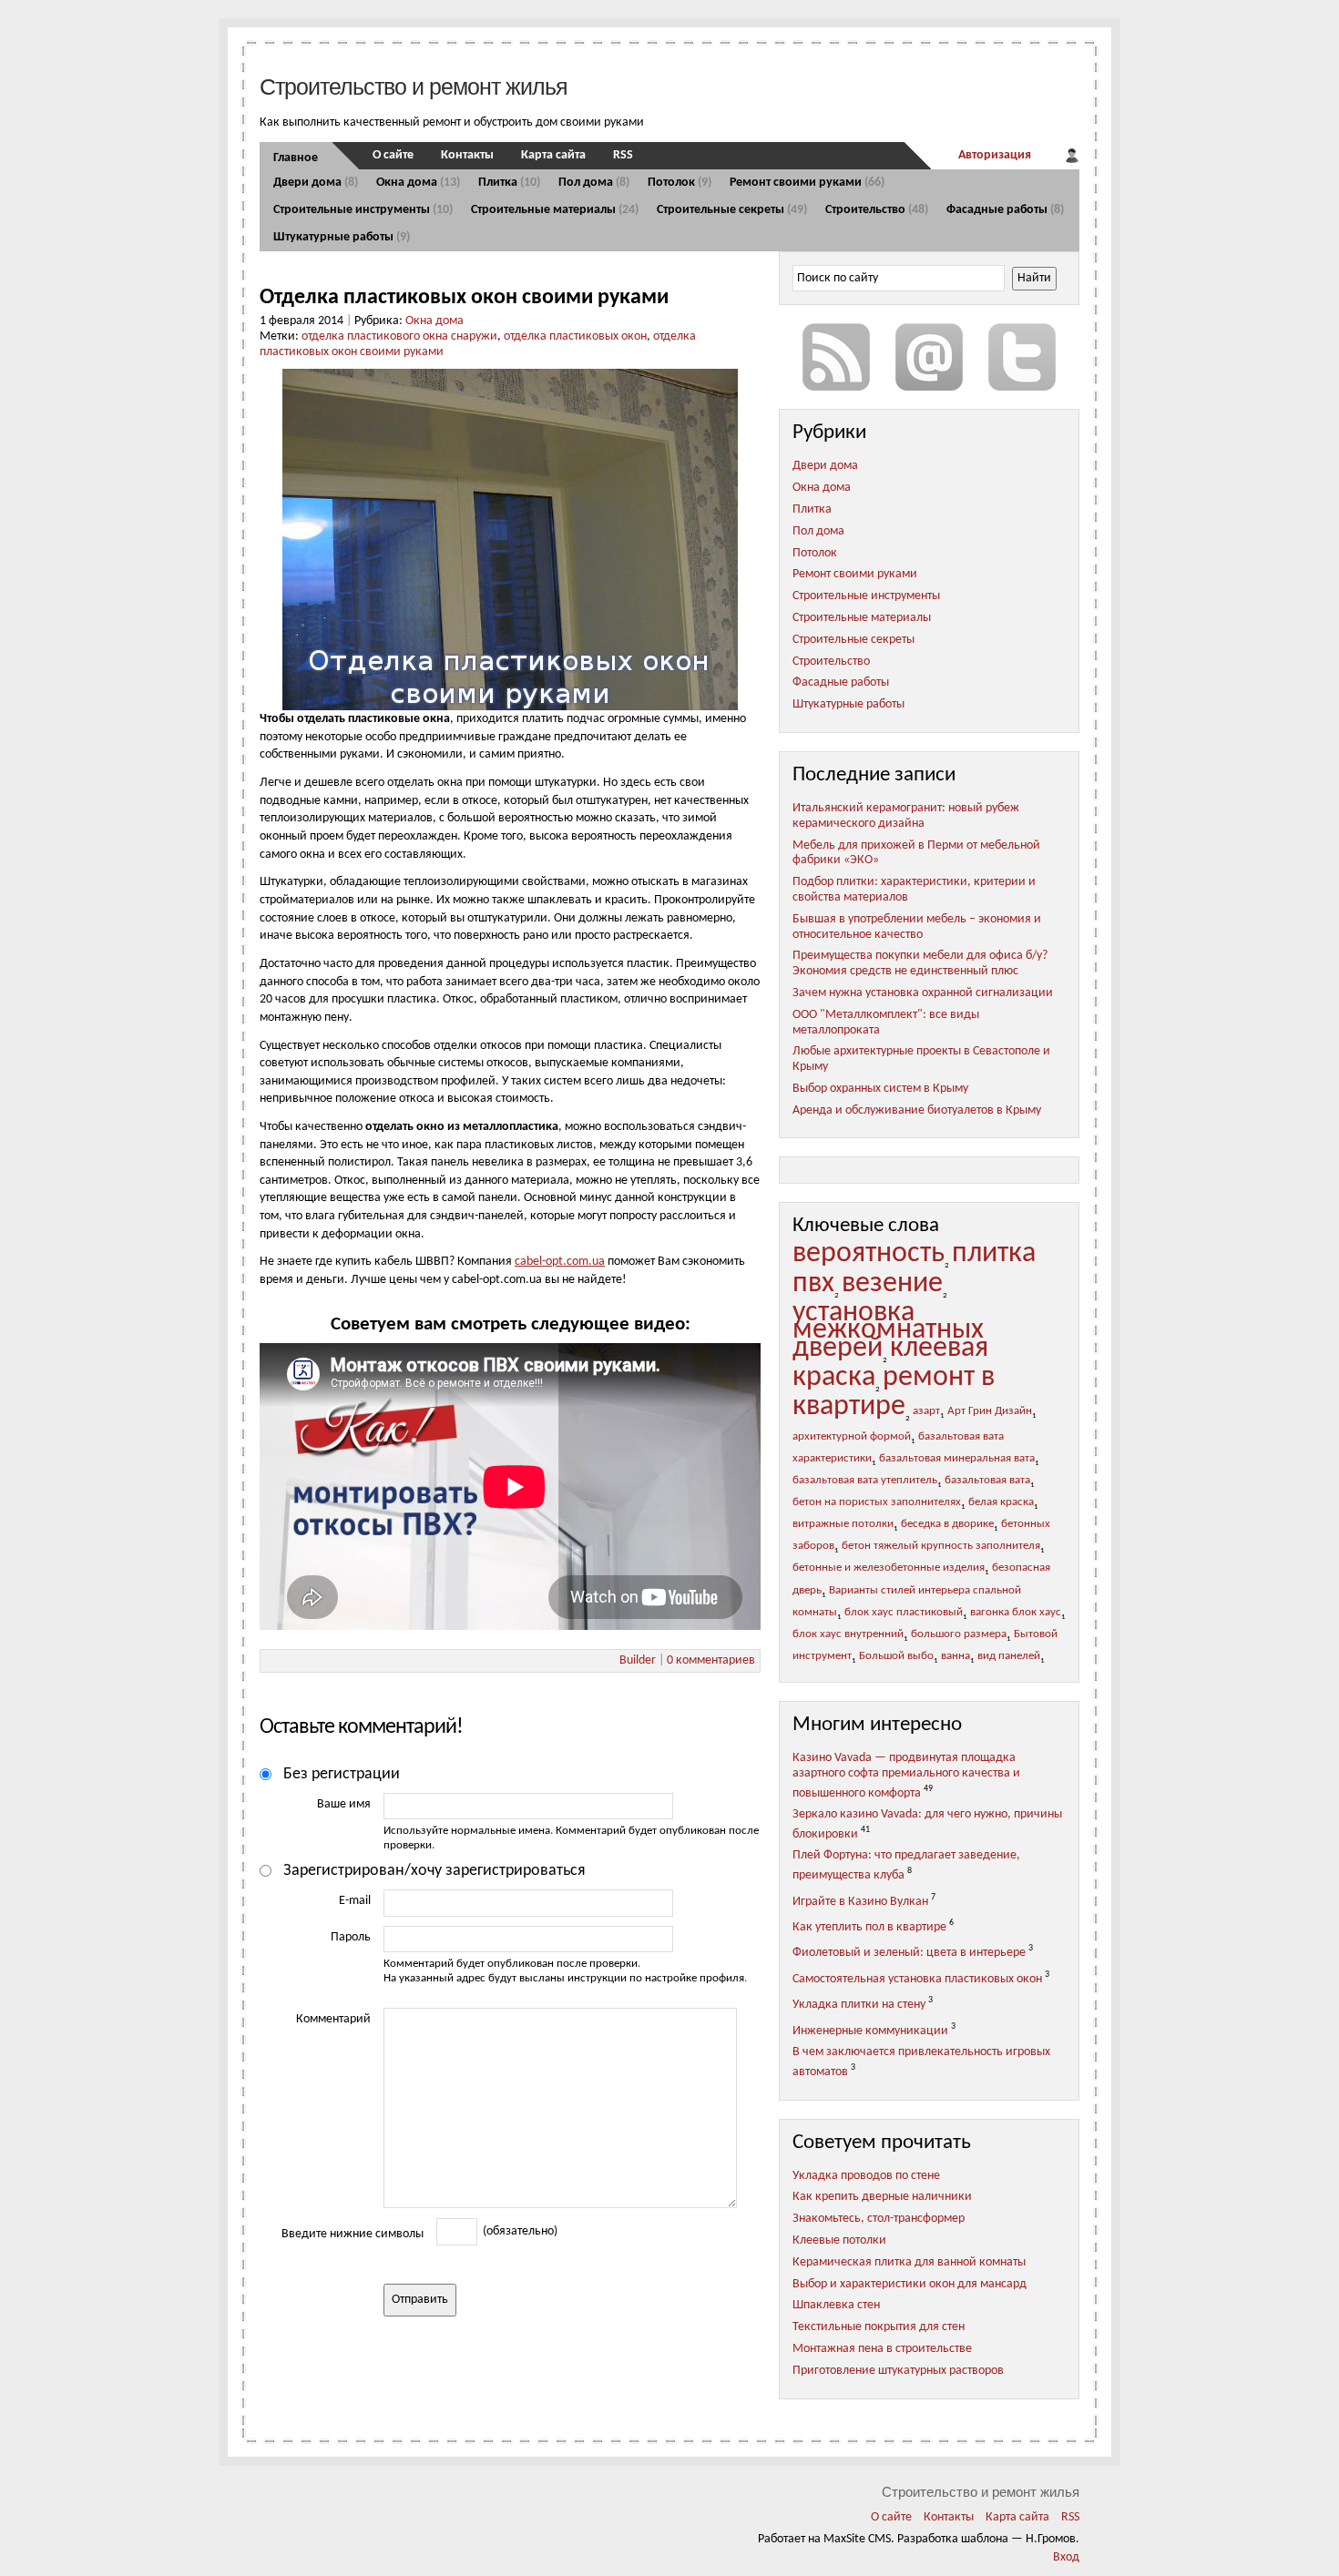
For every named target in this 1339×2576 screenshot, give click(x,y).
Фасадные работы (1005, 210)
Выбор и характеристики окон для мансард (910, 2284)
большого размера (959, 1634)
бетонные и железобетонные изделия (889, 1568)
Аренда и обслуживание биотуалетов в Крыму (917, 1110)
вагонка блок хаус (1016, 1613)
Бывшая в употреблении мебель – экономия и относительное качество (917, 927)
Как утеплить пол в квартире (869, 1927)
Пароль (351, 1937)
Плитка (509, 183)
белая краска (1001, 1502)
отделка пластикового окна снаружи (399, 336)
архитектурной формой (852, 1437)
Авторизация (995, 155)
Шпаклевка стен (836, 2305)
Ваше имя (344, 1804)
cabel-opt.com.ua (560, 1262)
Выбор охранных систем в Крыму (880, 1089)
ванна (956, 1656)
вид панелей (1009, 1656)
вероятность (869, 1254)
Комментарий (333, 2019)
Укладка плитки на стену (859, 2005)
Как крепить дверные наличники (882, 2197)
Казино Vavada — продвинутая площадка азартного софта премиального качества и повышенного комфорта (906, 1775)
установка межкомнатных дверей (888, 1331)
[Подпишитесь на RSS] (836, 357)
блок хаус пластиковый (904, 1613)
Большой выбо (896, 1656)
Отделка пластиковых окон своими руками (464, 298)
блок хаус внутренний (848, 1634)
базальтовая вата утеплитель (865, 1481)
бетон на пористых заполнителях (877, 1502)
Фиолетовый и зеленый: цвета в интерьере (909, 1953)
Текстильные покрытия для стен (879, 2327)
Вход (1066, 2557)
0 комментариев (711, 1660)
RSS (623, 155)
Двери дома (316, 183)
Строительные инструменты (363, 210)
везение (892, 1284)
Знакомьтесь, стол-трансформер (879, 2219)
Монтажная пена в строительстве (882, 2349)
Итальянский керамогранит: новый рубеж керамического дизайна (906, 816)
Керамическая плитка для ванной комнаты (909, 2262)
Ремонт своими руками (807, 183)
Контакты (467, 155)
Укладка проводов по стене (866, 2176)
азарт (926, 1411)
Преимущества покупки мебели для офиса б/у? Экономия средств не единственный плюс (920, 963)
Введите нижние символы (353, 2234)
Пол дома (594, 183)
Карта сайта (553, 155)
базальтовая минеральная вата (957, 1459)
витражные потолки (843, 1524)
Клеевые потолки (839, 2240)
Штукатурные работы (342, 237)
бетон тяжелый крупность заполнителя (941, 1546)
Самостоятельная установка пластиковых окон (917, 1979)
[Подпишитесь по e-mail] (929, 357)
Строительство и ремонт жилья (414, 87)
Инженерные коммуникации (870, 2031)
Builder (638, 1660)
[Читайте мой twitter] (1022, 357)
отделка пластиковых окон (575, 336)
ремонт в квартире (894, 1392)
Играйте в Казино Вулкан (860, 1901)
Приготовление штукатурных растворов (898, 2371)
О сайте (393, 155)
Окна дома (418, 183)
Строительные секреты (732, 210)
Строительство (877, 210)
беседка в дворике (947, 1524)
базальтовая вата (987, 1481)
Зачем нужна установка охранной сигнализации (923, 993)
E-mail (355, 1901)
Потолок (680, 183)
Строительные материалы (555, 210)
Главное (296, 158)
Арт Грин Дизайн (990, 1411)
